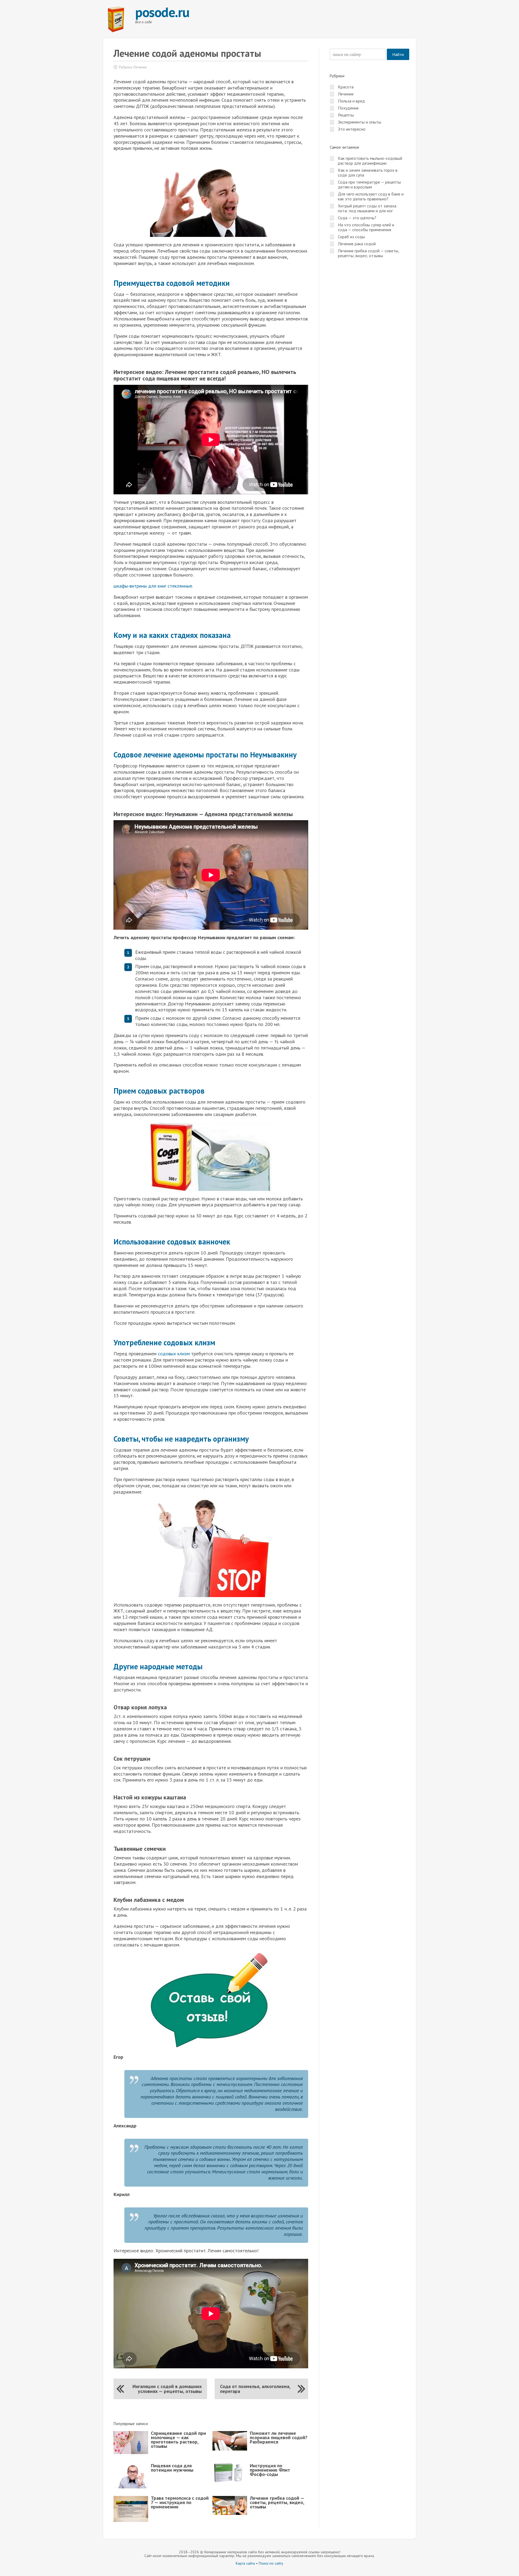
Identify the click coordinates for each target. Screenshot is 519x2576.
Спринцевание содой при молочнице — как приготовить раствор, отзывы (178, 2440)
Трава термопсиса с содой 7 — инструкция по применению (180, 2502)
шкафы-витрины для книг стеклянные (153, 586)
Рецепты (346, 115)
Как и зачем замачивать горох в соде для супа (368, 173)
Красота (346, 87)
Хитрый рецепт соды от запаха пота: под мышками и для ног (367, 208)
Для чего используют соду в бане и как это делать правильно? (371, 196)
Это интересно (352, 129)
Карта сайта (245, 2563)
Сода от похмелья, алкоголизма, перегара (255, 2389)
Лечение (140, 67)
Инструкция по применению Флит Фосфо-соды (270, 2470)
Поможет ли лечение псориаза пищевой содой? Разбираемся (279, 2437)
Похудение (348, 108)
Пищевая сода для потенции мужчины (172, 2468)
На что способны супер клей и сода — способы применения (366, 227)
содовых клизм (174, 1354)
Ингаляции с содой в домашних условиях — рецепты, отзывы (167, 2389)
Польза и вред (351, 101)
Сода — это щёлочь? (357, 218)
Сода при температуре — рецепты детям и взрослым (369, 184)
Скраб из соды (351, 237)
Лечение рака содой (357, 244)
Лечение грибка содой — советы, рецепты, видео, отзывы (277, 2502)
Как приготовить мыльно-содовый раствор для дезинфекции (370, 161)
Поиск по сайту (271, 2563)
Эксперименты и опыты (360, 122)
